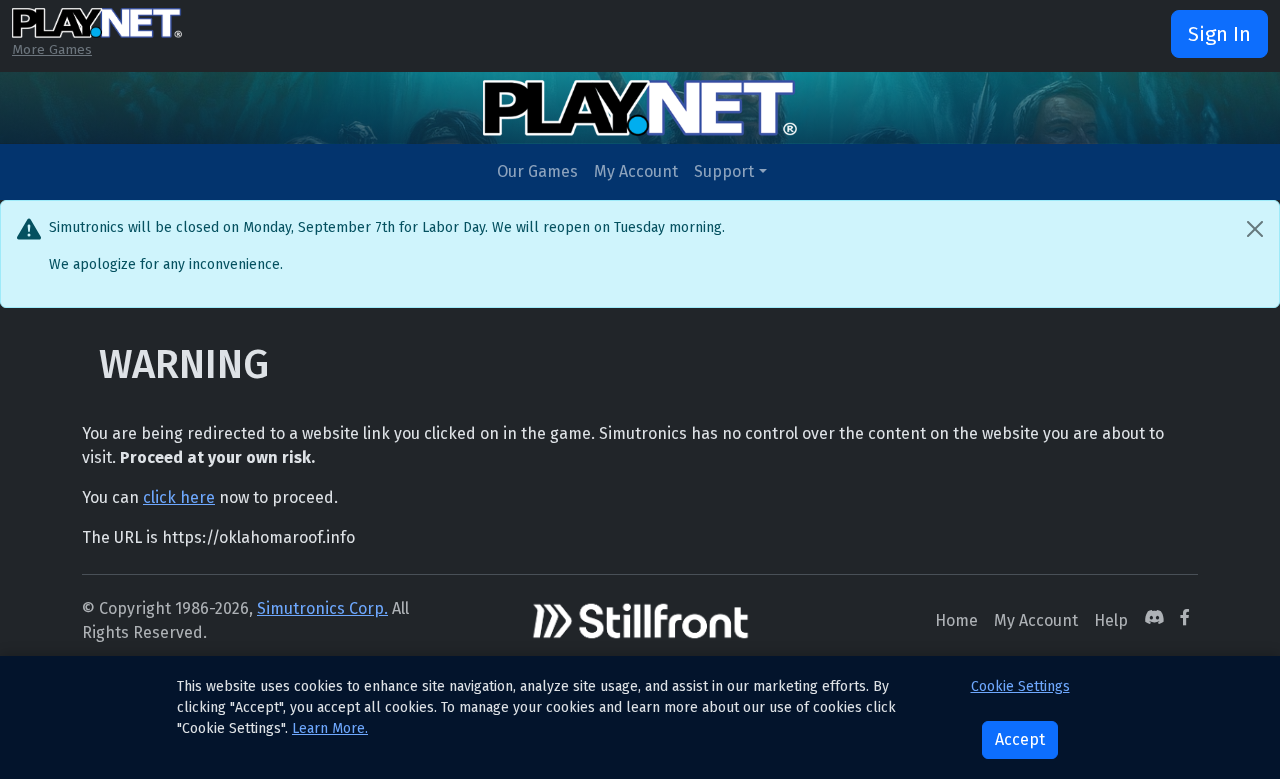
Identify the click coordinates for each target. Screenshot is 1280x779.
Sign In (1219, 34)
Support (724, 171)
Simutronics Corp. (322, 608)
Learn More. (330, 728)
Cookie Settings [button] (1020, 686)
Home (956, 620)
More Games (52, 49)
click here (179, 497)
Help (1111, 620)
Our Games (537, 171)
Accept (1020, 739)
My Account (636, 171)
